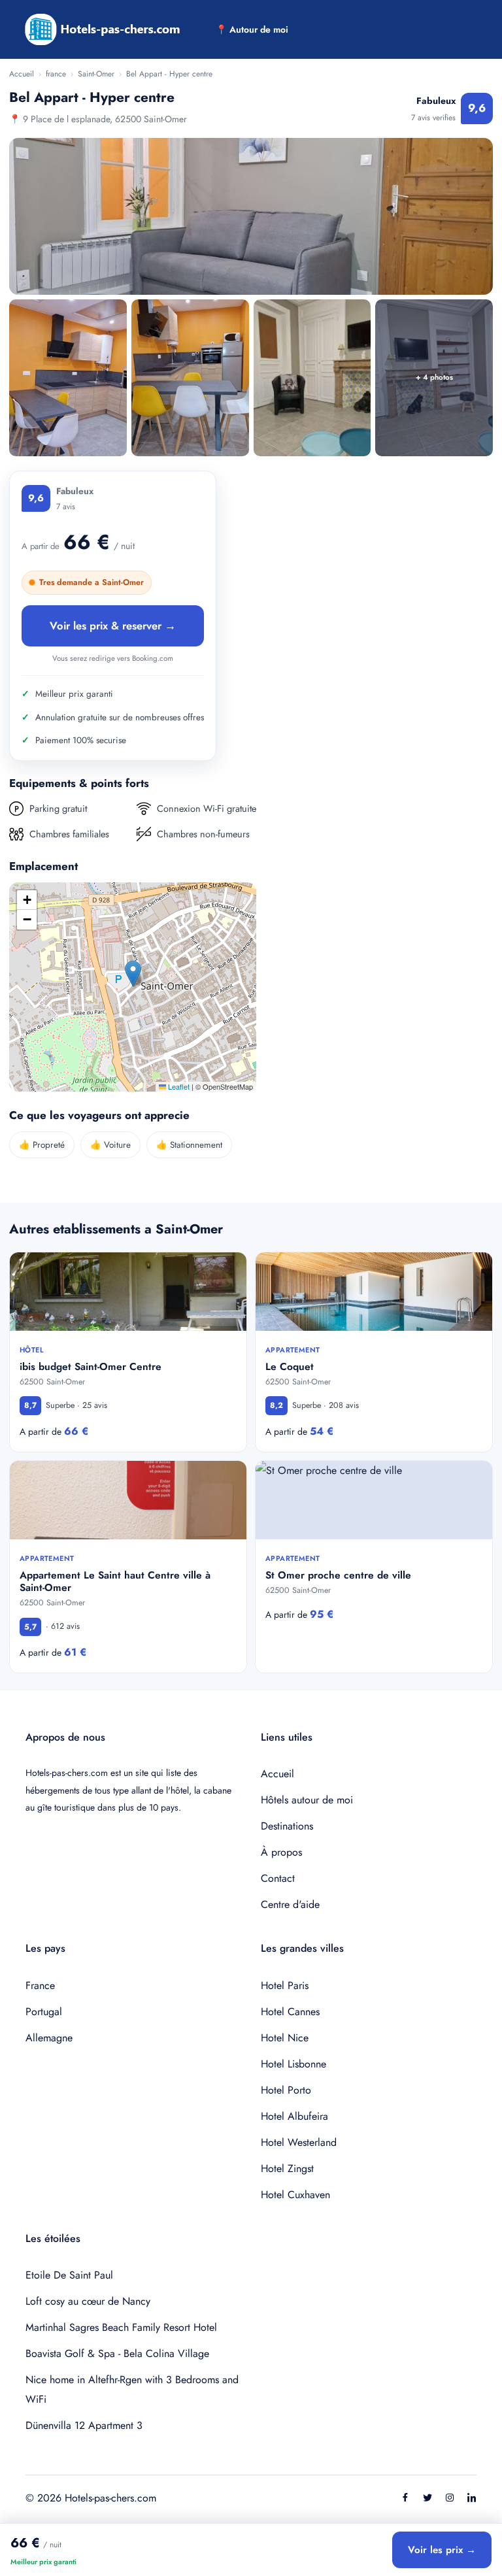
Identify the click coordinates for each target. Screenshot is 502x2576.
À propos (281, 1852)
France (40, 1985)
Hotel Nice (285, 2038)
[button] (133, 974)
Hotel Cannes (290, 2012)
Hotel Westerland (299, 2142)
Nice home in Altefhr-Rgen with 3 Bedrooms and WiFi (132, 2389)
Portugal (44, 2012)
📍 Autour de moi (252, 29)
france (56, 74)
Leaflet (178, 1086)
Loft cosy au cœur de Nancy (88, 2301)
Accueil (22, 74)
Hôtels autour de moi (307, 1800)
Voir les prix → (442, 2550)
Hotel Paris (285, 1985)
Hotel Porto (286, 2090)
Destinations (287, 1826)
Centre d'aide (290, 1904)
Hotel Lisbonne (293, 2064)
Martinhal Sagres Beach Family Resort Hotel (121, 2327)
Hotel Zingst (287, 2168)
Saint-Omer (96, 74)
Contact (278, 1878)
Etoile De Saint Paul (69, 2275)
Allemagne (49, 2038)
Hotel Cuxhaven (295, 2195)
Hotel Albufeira (294, 2116)
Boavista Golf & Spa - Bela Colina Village (117, 2353)
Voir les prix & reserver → (113, 626)
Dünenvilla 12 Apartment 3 (84, 2425)
